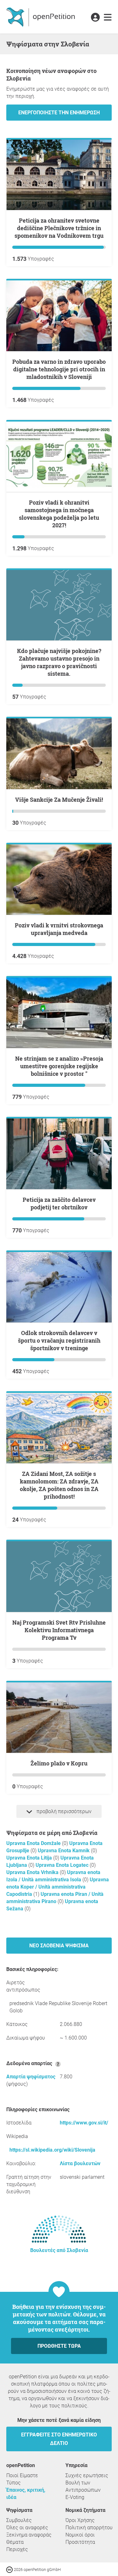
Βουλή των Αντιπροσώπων (83, 2486)
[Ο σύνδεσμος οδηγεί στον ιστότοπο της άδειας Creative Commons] (10, 2569)
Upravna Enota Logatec (63, 1865)
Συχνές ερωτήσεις (87, 2475)
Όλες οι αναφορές (27, 2528)
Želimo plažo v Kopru (59, 1763)
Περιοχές (17, 2549)
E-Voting (75, 2497)
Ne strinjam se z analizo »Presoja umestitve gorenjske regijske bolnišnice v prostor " (59, 1066)
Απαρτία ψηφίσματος (31, 2077)
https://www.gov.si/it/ (84, 2123)
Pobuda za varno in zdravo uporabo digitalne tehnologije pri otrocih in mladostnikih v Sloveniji (59, 369)
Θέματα (15, 2542)
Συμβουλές (19, 2520)
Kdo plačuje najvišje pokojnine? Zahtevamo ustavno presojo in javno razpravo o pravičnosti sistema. (59, 662)
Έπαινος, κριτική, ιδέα (26, 2494)
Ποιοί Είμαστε (22, 2475)
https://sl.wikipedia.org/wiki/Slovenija (52, 2150)
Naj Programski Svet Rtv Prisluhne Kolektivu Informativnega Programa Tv (59, 1630)
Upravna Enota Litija (30, 1858)
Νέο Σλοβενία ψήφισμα (59, 1946)
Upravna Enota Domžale (34, 1843)
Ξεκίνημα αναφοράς (29, 2535)
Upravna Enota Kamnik (64, 1851)
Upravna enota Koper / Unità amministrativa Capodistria (58, 1887)
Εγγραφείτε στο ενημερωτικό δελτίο (59, 2439)
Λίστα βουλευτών (80, 2163)
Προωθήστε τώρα (59, 2346)
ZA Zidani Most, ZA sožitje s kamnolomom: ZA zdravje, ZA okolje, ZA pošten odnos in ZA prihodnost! (59, 1485)
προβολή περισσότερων (63, 1811)
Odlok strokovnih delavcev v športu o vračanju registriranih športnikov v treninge (59, 1340)
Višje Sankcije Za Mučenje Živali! (59, 800)
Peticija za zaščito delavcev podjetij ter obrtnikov (59, 1203)
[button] (95, 18)
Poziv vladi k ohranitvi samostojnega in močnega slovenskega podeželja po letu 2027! (59, 514)
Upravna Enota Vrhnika (33, 1872)
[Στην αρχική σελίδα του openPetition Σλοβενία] (41, 17)
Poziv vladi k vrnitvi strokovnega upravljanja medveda (59, 929)
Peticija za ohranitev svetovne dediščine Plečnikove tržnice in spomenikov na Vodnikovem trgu (59, 228)
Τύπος (14, 2483)
